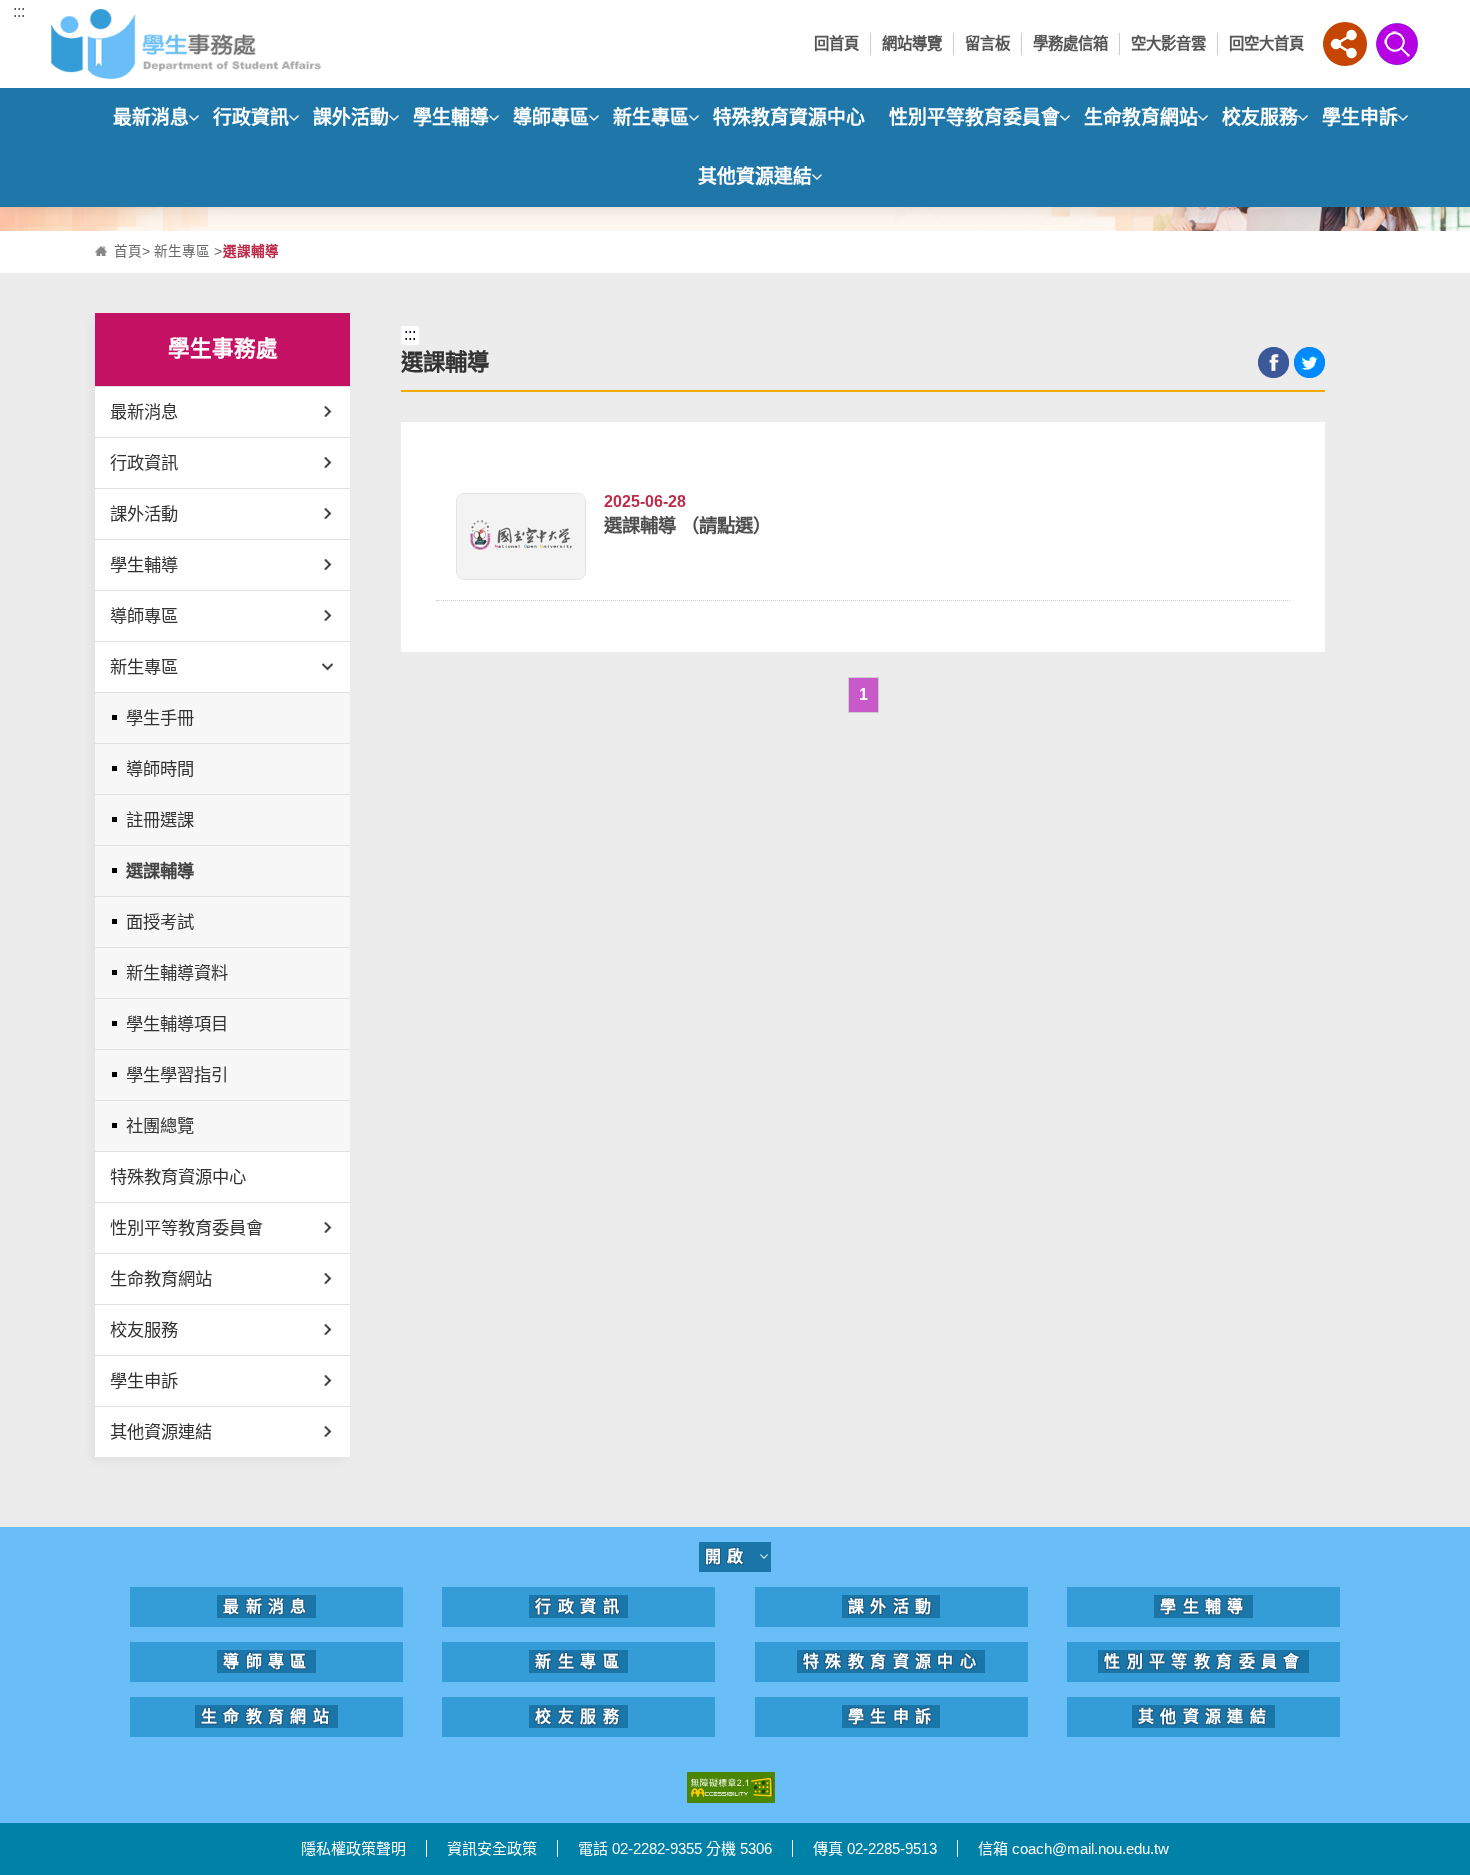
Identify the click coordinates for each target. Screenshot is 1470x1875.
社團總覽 (160, 1126)
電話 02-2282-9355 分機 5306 (675, 1848)
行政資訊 (251, 117)
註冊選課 (160, 820)
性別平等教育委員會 (974, 117)
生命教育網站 (1141, 117)
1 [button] (863, 694)
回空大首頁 (1266, 43)
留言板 (987, 43)
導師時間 (160, 769)
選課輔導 (160, 871)
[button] (1345, 44)
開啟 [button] (732, 1556)
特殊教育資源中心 (789, 117)
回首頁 (836, 43)
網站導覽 (912, 43)
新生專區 (651, 117)
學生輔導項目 (177, 1024)
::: (19, 11)
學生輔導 (451, 117)
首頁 (128, 251)
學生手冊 (160, 718)
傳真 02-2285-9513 (875, 1848)
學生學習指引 (177, 1075)
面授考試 (160, 922)
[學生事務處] (222, 44)
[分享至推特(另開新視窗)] (1309, 362)
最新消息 (151, 117)
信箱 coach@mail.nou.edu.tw (1073, 1848)
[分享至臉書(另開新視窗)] (1273, 362)
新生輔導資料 (177, 973)
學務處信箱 (1070, 43)
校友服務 (1260, 117)
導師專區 (551, 117)
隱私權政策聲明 (353, 1848)
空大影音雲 (1168, 43)
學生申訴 (1360, 117)
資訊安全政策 (492, 1848)
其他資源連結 (755, 176)
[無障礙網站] (731, 1786)
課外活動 (351, 117)
